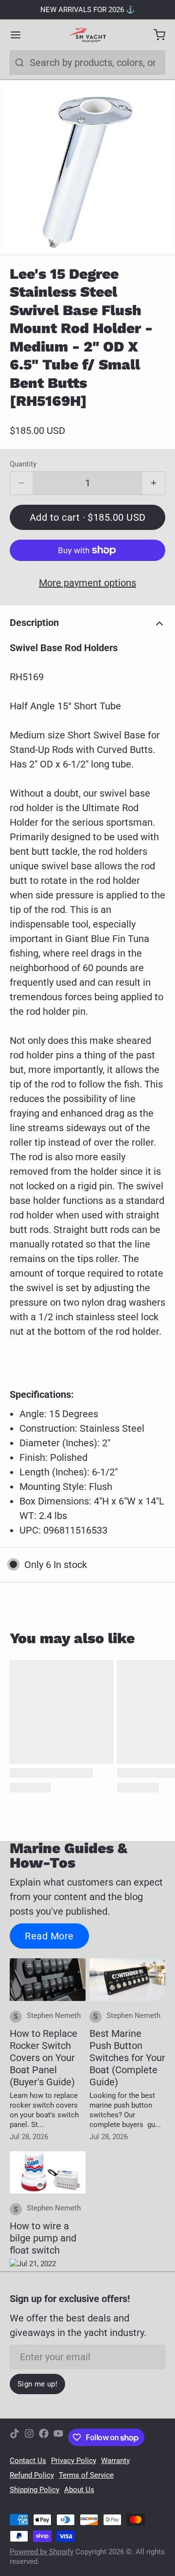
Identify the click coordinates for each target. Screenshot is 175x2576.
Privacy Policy (74, 2461)
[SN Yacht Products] (87, 35)
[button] (87, 517)
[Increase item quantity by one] (154, 483)
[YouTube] (58, 2437)
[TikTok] (15, 2437)
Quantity (23, 464)
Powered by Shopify (42, 2552)
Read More (49, 1936)
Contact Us (28, 2461)
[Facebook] (44, 2437)
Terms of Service (86, 2475)
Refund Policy (32, 2475)
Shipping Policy (35, 2490)
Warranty (115, 2461)
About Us (79, 2490)
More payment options (87, 583)
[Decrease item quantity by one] (21, 483)
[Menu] (20, 35)
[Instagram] (29, 2437)
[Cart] (155, 35)
